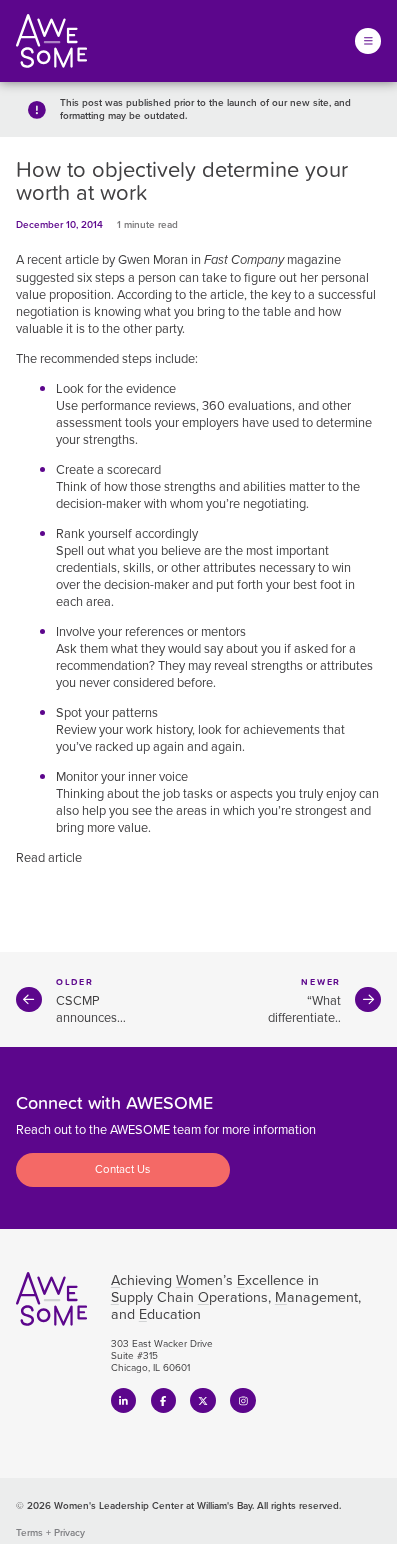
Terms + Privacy (50, 1532)
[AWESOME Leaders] (51, 41)
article (227, 294)
